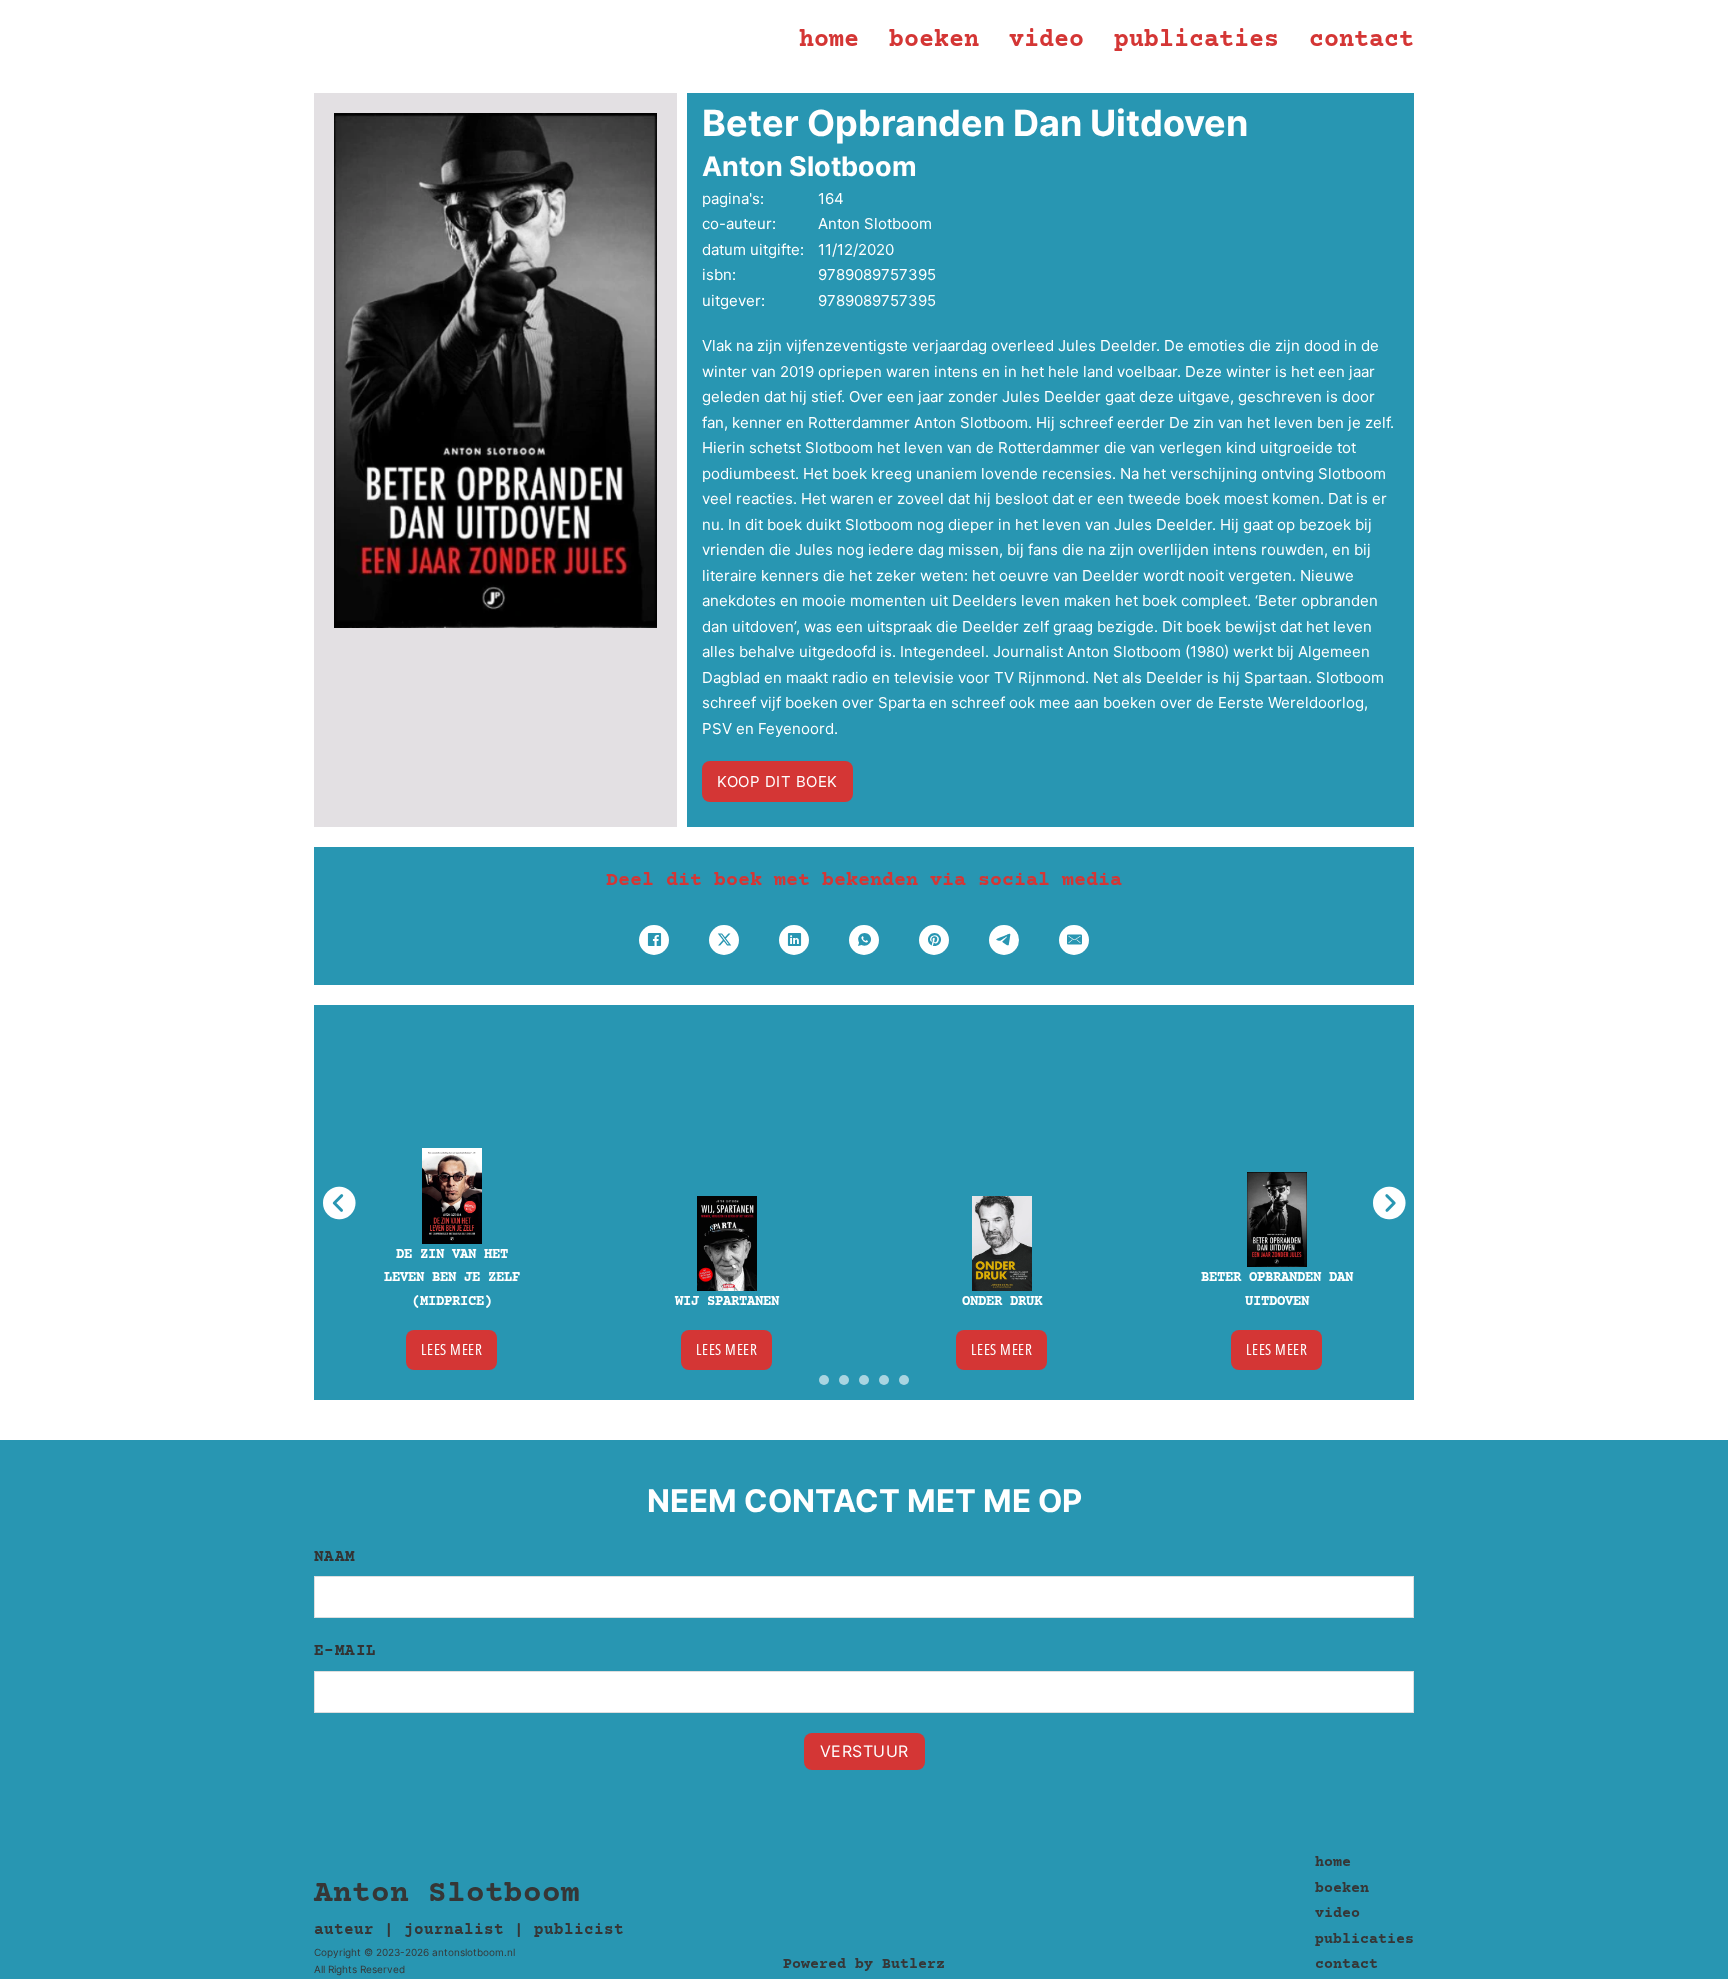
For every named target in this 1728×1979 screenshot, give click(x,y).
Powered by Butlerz (864, 1964)
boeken (934, 40)
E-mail (345, 1651)
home (829, 40)
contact (1361, 40)
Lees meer (452, 1349)
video (1046, 40)
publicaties (1196, 40)
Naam (335, 1557)
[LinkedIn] (794, 940)
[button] (824, 1380)
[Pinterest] (934, 940)
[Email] (1074, 940)
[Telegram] (1004, 940)
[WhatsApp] (864, 940)
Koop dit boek (777, 781)
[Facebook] (654, 940)
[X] (724, 940)
